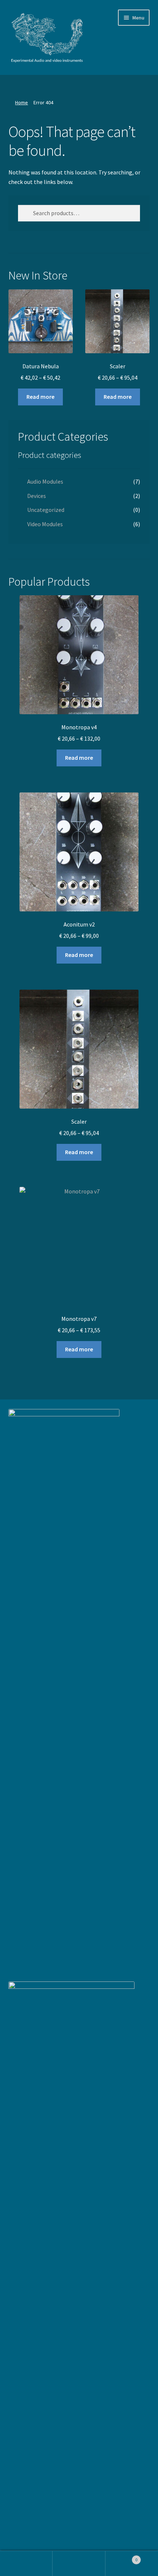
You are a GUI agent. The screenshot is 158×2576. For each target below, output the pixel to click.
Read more (40, 397)
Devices (37, 496)
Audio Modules (45, 481)
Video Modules (45, 524)
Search (79, 2564)
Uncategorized (46, 510)
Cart (122, 2557)
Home (21, 102)
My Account (26, 2564)
